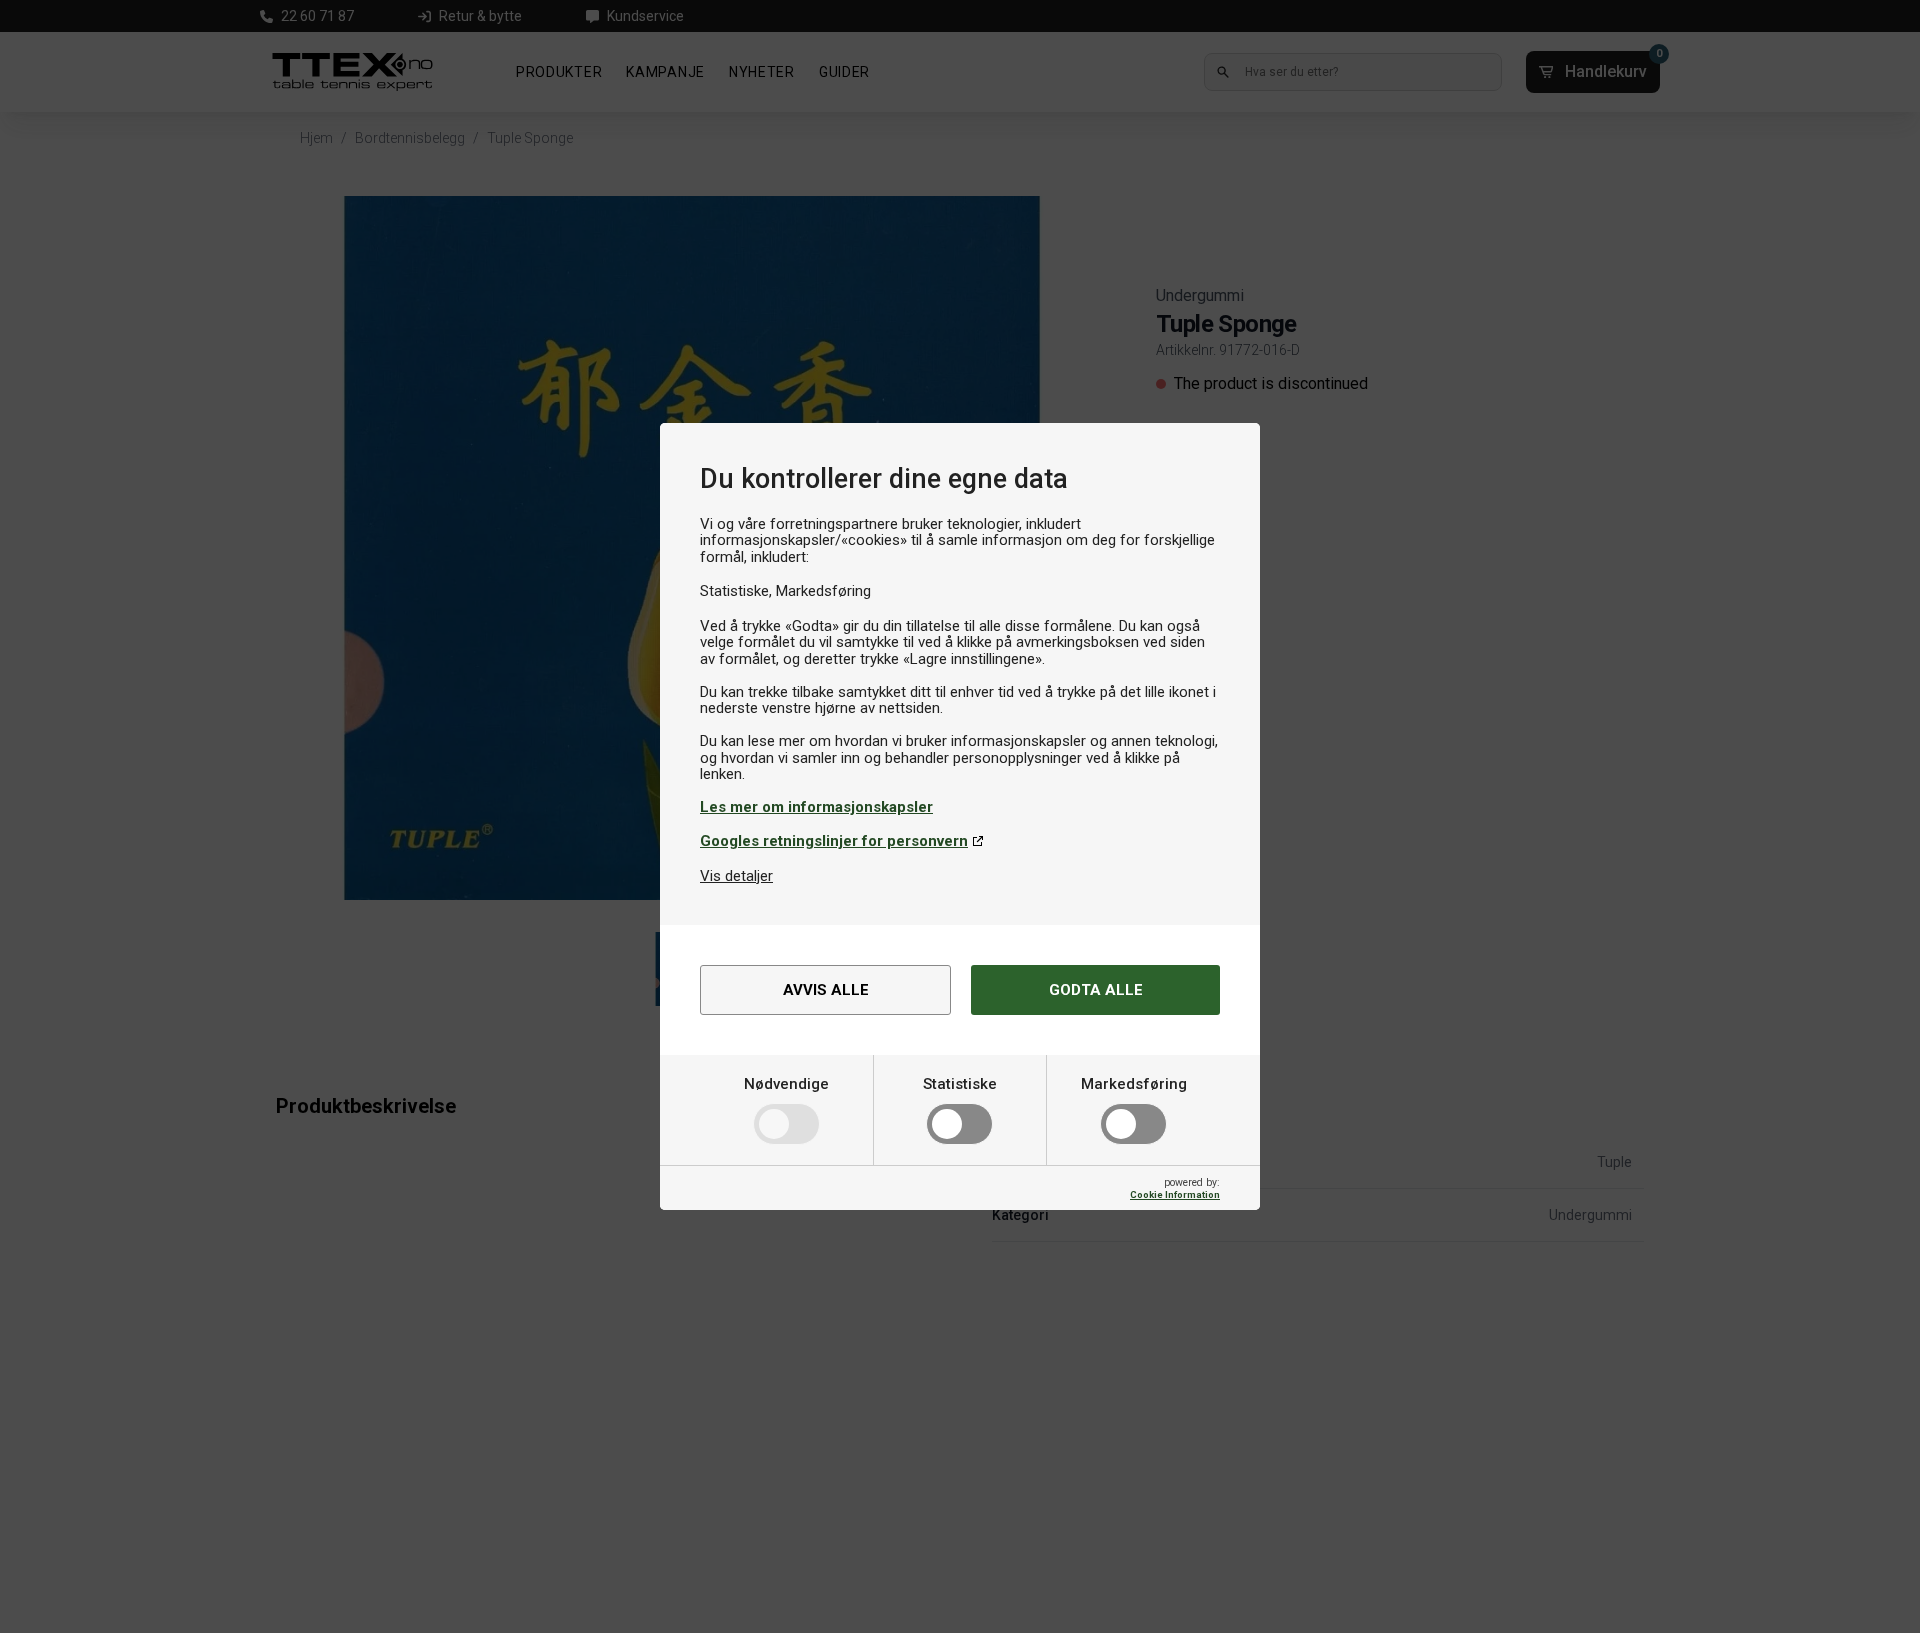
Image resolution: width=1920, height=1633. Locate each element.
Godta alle (1096, 990)
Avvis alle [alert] (826, 990)
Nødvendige (786, 1084)
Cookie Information (1175, 1194)
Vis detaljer (736, 876)
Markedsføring (1134, 1084)
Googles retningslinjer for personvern (834, 841)
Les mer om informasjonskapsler (816, 807)
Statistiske (960, 1084)
